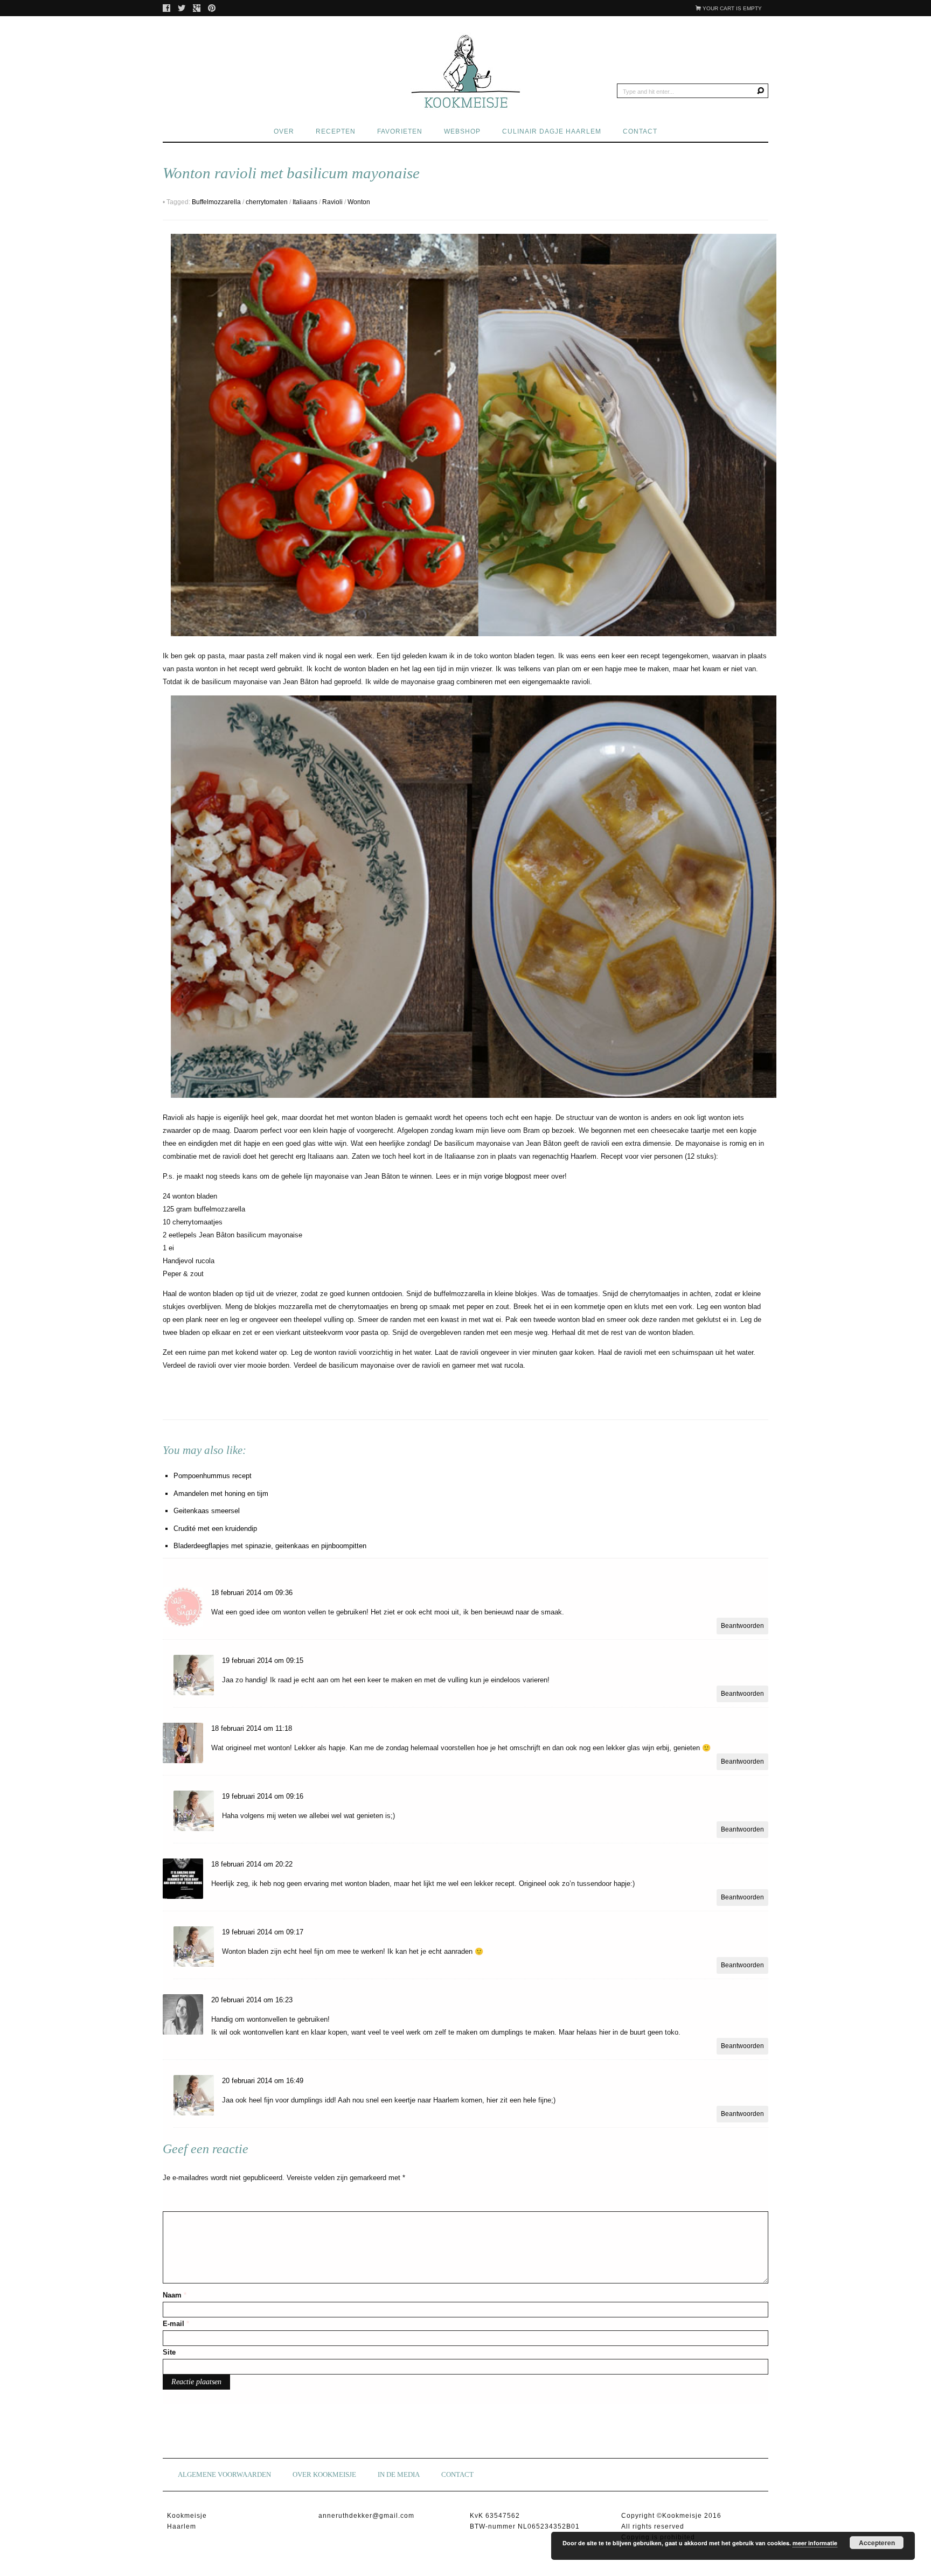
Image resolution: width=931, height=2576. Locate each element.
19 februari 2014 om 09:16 (263, 1796)
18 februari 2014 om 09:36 (252, 1593)
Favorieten (400, 131)
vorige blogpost (508, 1176)
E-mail (176, 2324)
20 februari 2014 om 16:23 (252, 2000)
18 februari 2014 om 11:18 (252, 1728)
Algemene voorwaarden (224, 2474)
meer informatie (815, 2543)
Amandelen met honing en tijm (221, 1494)
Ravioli (332, 202)
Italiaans (305, 202)
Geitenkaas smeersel (207, 1511)
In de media (399, 2474)
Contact (640, 131)
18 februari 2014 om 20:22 (252, 1864)
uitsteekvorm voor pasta (342, 1332)
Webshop (462, 131)
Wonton (359, 202)
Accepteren (877, 2543)
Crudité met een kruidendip (215, 1529)
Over (284, 131)
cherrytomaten (267, 202)
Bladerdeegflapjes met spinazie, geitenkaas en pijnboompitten (270, 1546)
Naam (175, 2295)
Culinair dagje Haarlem (552, 131)
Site (169, 2352)
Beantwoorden (742, 1626)
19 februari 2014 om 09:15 (263, 1661)
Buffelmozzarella (216, 202)
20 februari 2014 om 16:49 (263, 2081)
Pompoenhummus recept (213, 1476)
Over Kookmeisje (324, 2474)
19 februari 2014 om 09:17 (263, 1932)
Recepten (336, 131)
